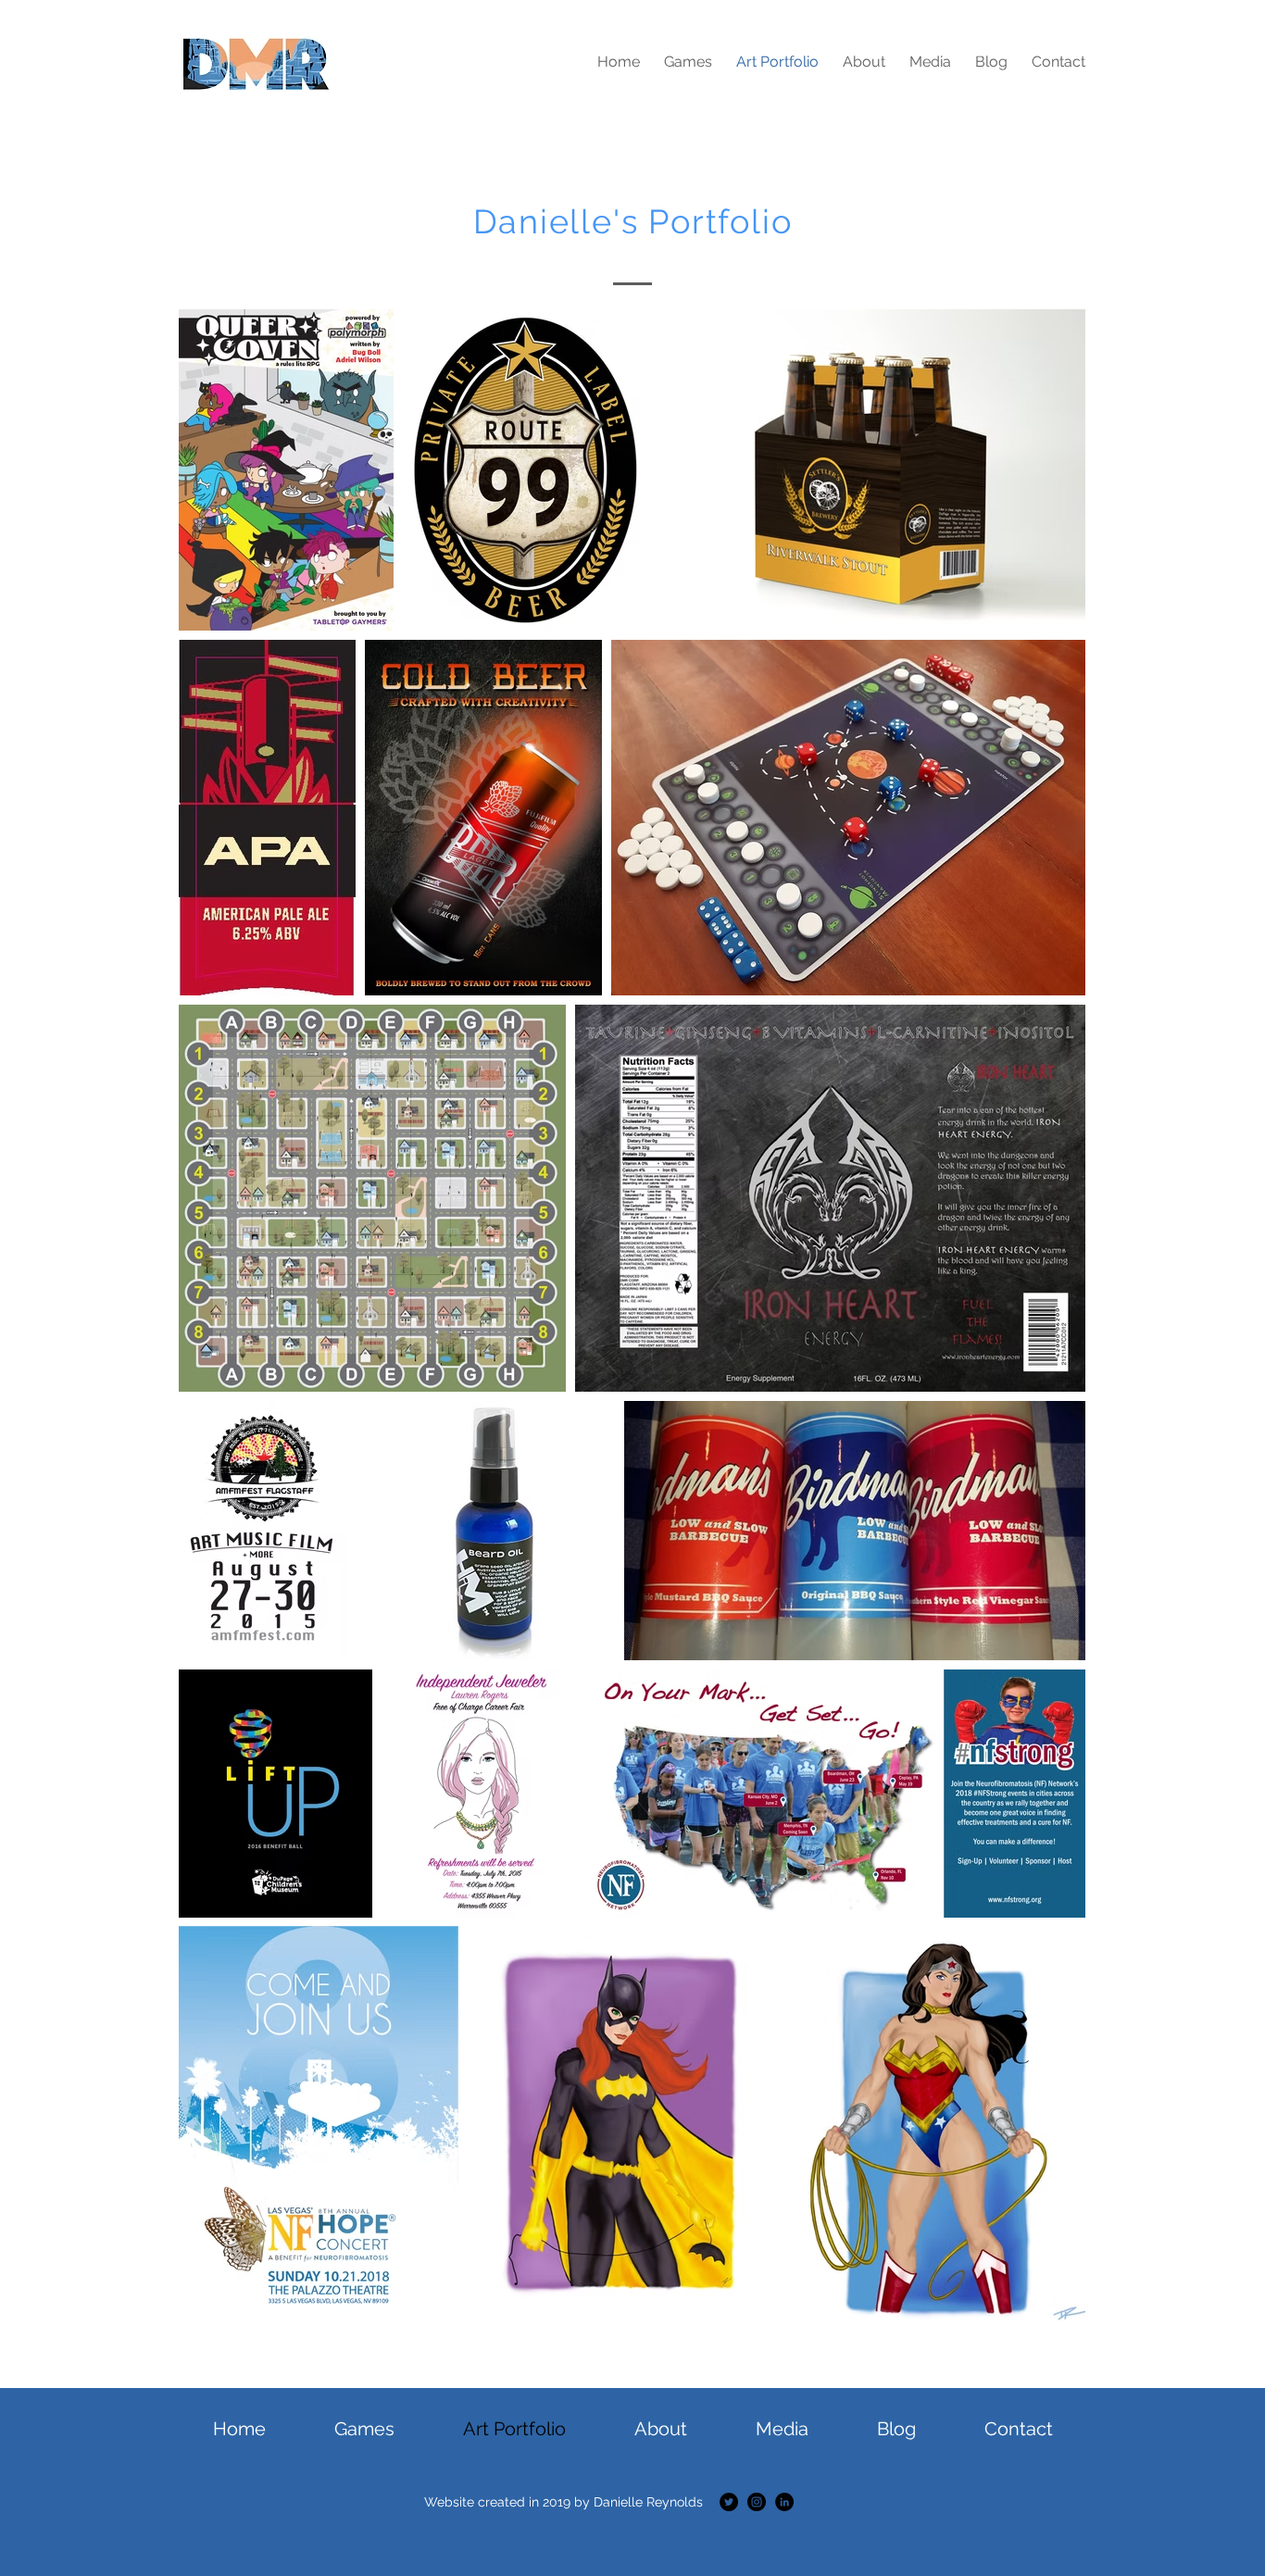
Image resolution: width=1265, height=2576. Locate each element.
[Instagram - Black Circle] (757, 2502)
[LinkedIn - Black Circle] (784, 2502)
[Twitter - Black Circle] (729, 2502)
